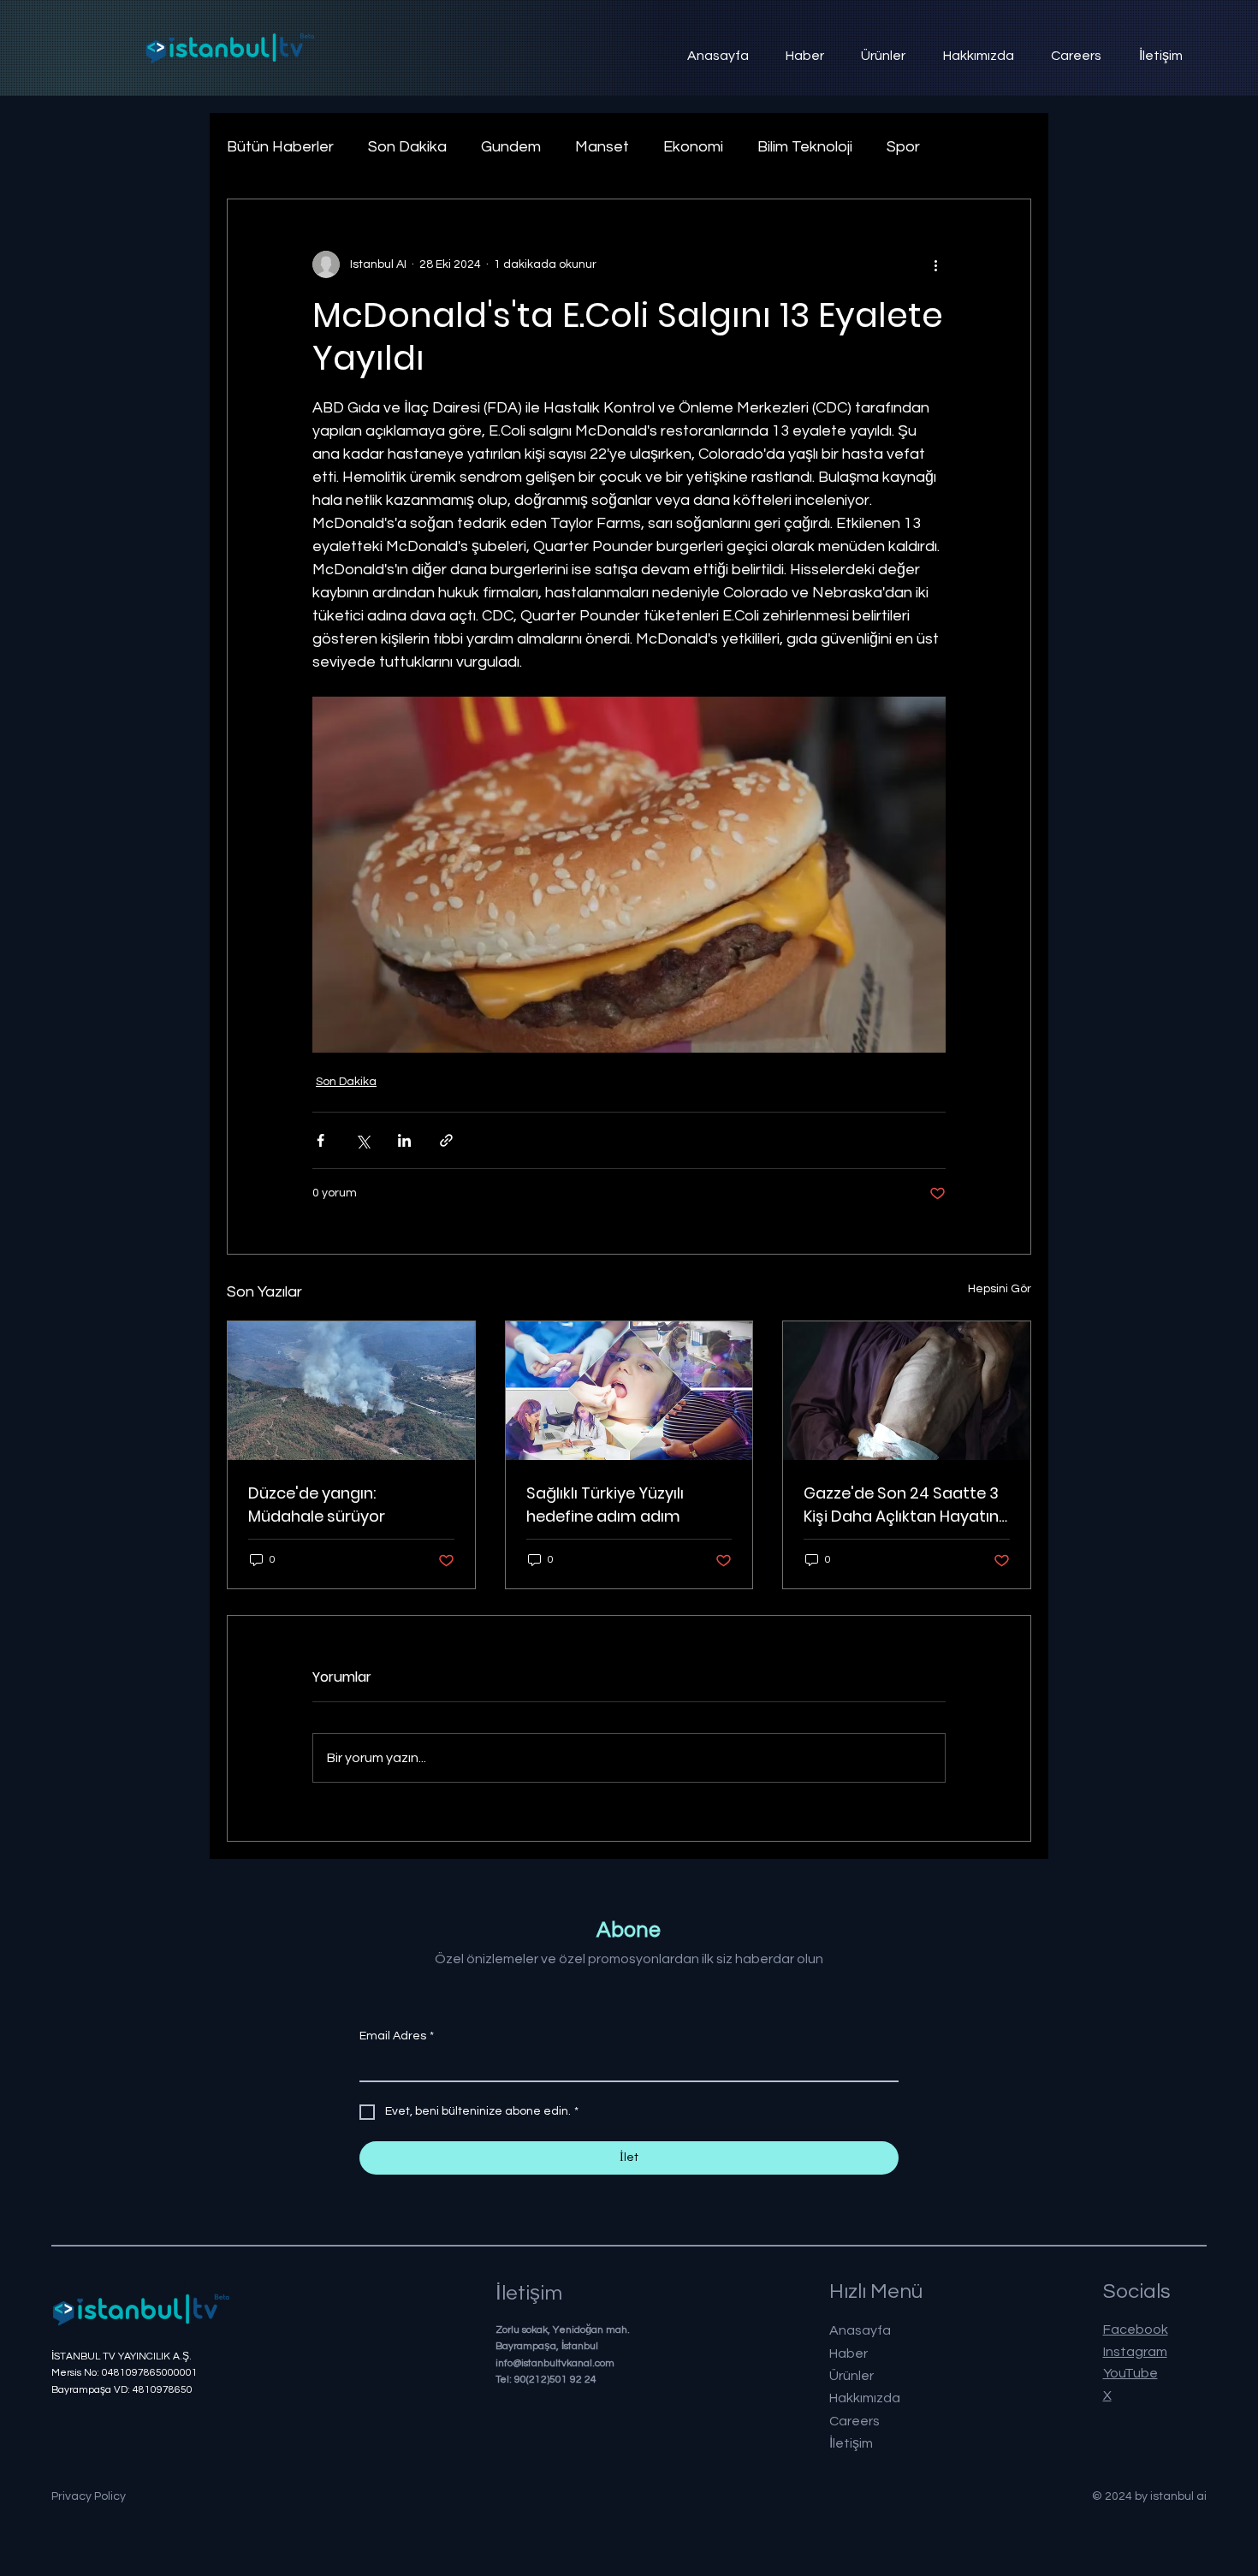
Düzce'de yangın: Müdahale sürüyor (317, 1505)
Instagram (1135, 2352)
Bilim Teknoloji (805, 147)
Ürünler (852, 2376)
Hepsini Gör (1000, 1289)
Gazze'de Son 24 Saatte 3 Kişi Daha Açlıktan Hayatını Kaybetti (903, 1505)
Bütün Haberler (280, 147)
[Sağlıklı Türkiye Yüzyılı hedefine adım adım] (629, 1391)
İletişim (851, 2443)
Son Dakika (407, 147)
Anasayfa (860, 2330)
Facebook (1136, 2330)
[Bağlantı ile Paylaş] (446, 1140)
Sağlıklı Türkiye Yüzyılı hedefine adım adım (605, 1505)
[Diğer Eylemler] (935, 264)
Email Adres (397, 2036)
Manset (602, 147)
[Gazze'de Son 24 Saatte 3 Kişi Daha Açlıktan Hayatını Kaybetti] (907, 1391)
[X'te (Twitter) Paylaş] (362, 1140)
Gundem (511, 147)
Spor (903, 147)
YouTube (1130, 2373)
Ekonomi (693, 147)
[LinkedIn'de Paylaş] (404, 1140)
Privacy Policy (89, 2496)
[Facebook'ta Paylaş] (320, 1140)
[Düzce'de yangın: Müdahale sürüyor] (351, 1391)
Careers (854, 2421)
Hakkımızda (865, 2398)
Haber (849, 2353)
